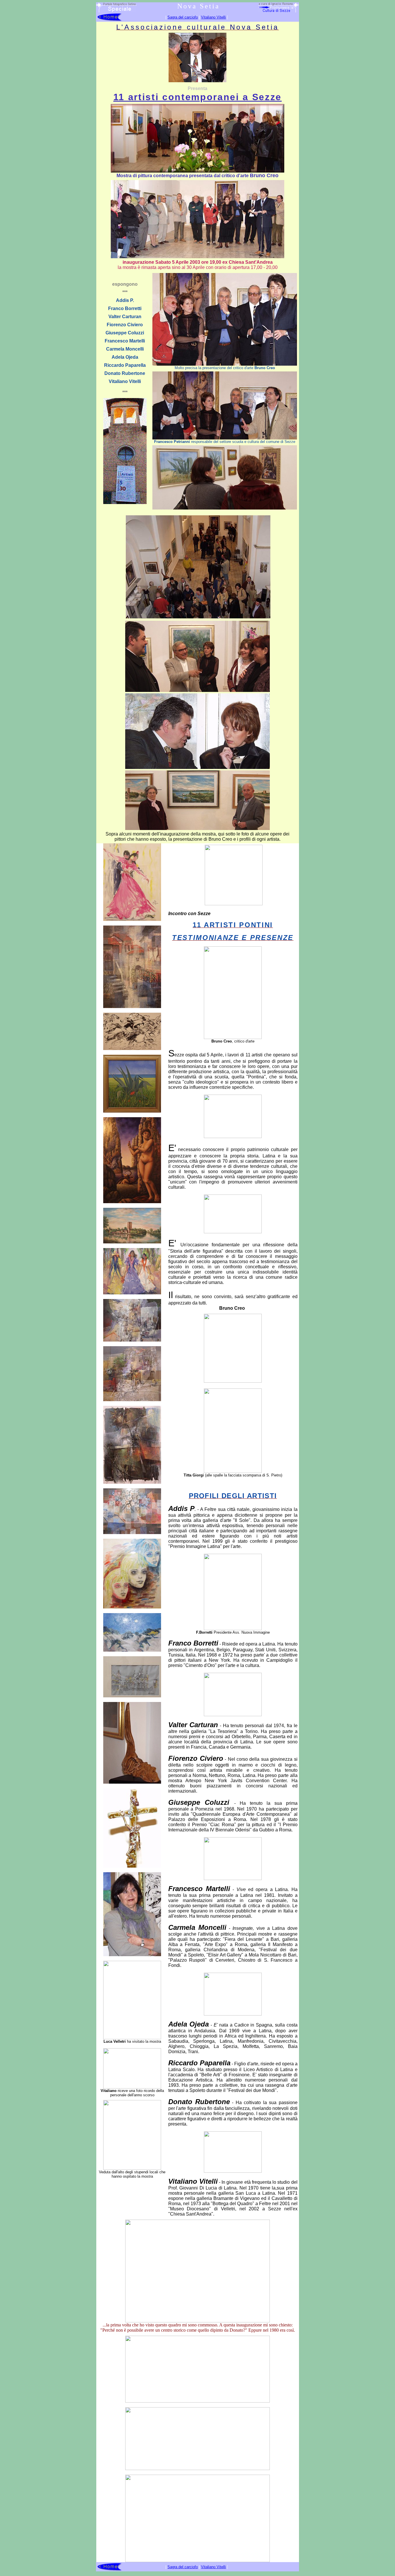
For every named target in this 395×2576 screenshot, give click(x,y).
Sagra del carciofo (183, 17)
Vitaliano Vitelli (213, 17)
